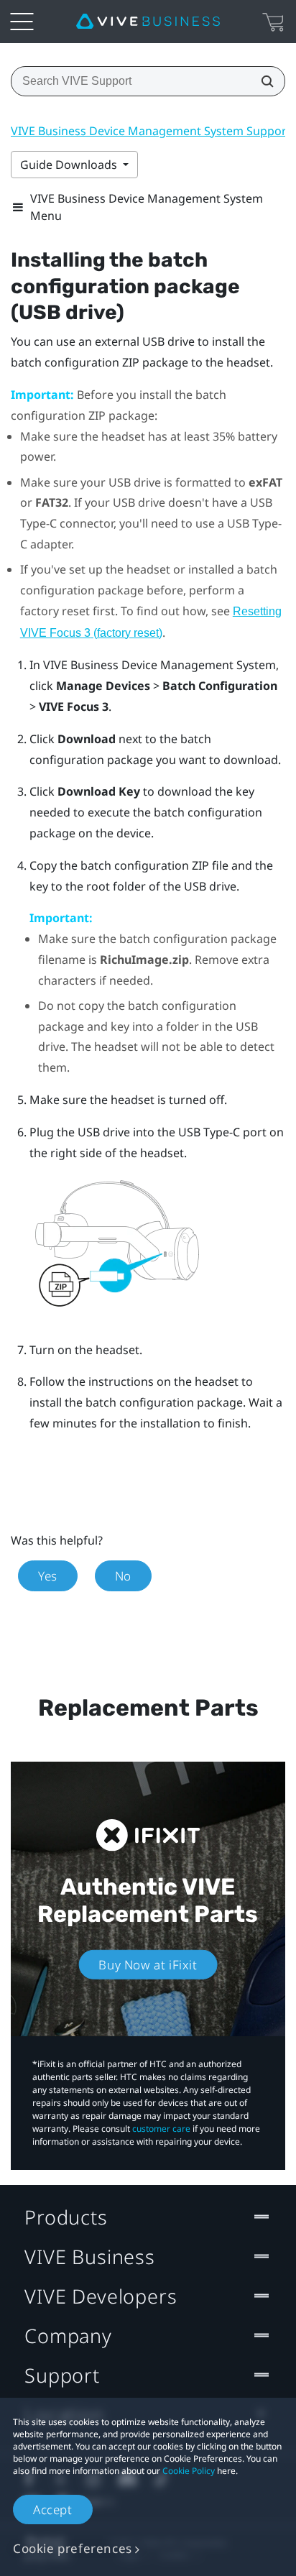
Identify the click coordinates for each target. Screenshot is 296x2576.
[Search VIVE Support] (263, 81)
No (123, 1576)
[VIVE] (148, 22)
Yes (48, 1576)
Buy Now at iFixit (148, 1965)
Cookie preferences (73, 2548)
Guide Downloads (70, 165)
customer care (161, 2129)
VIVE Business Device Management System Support (151, 131)
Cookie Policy (189, 2471)
